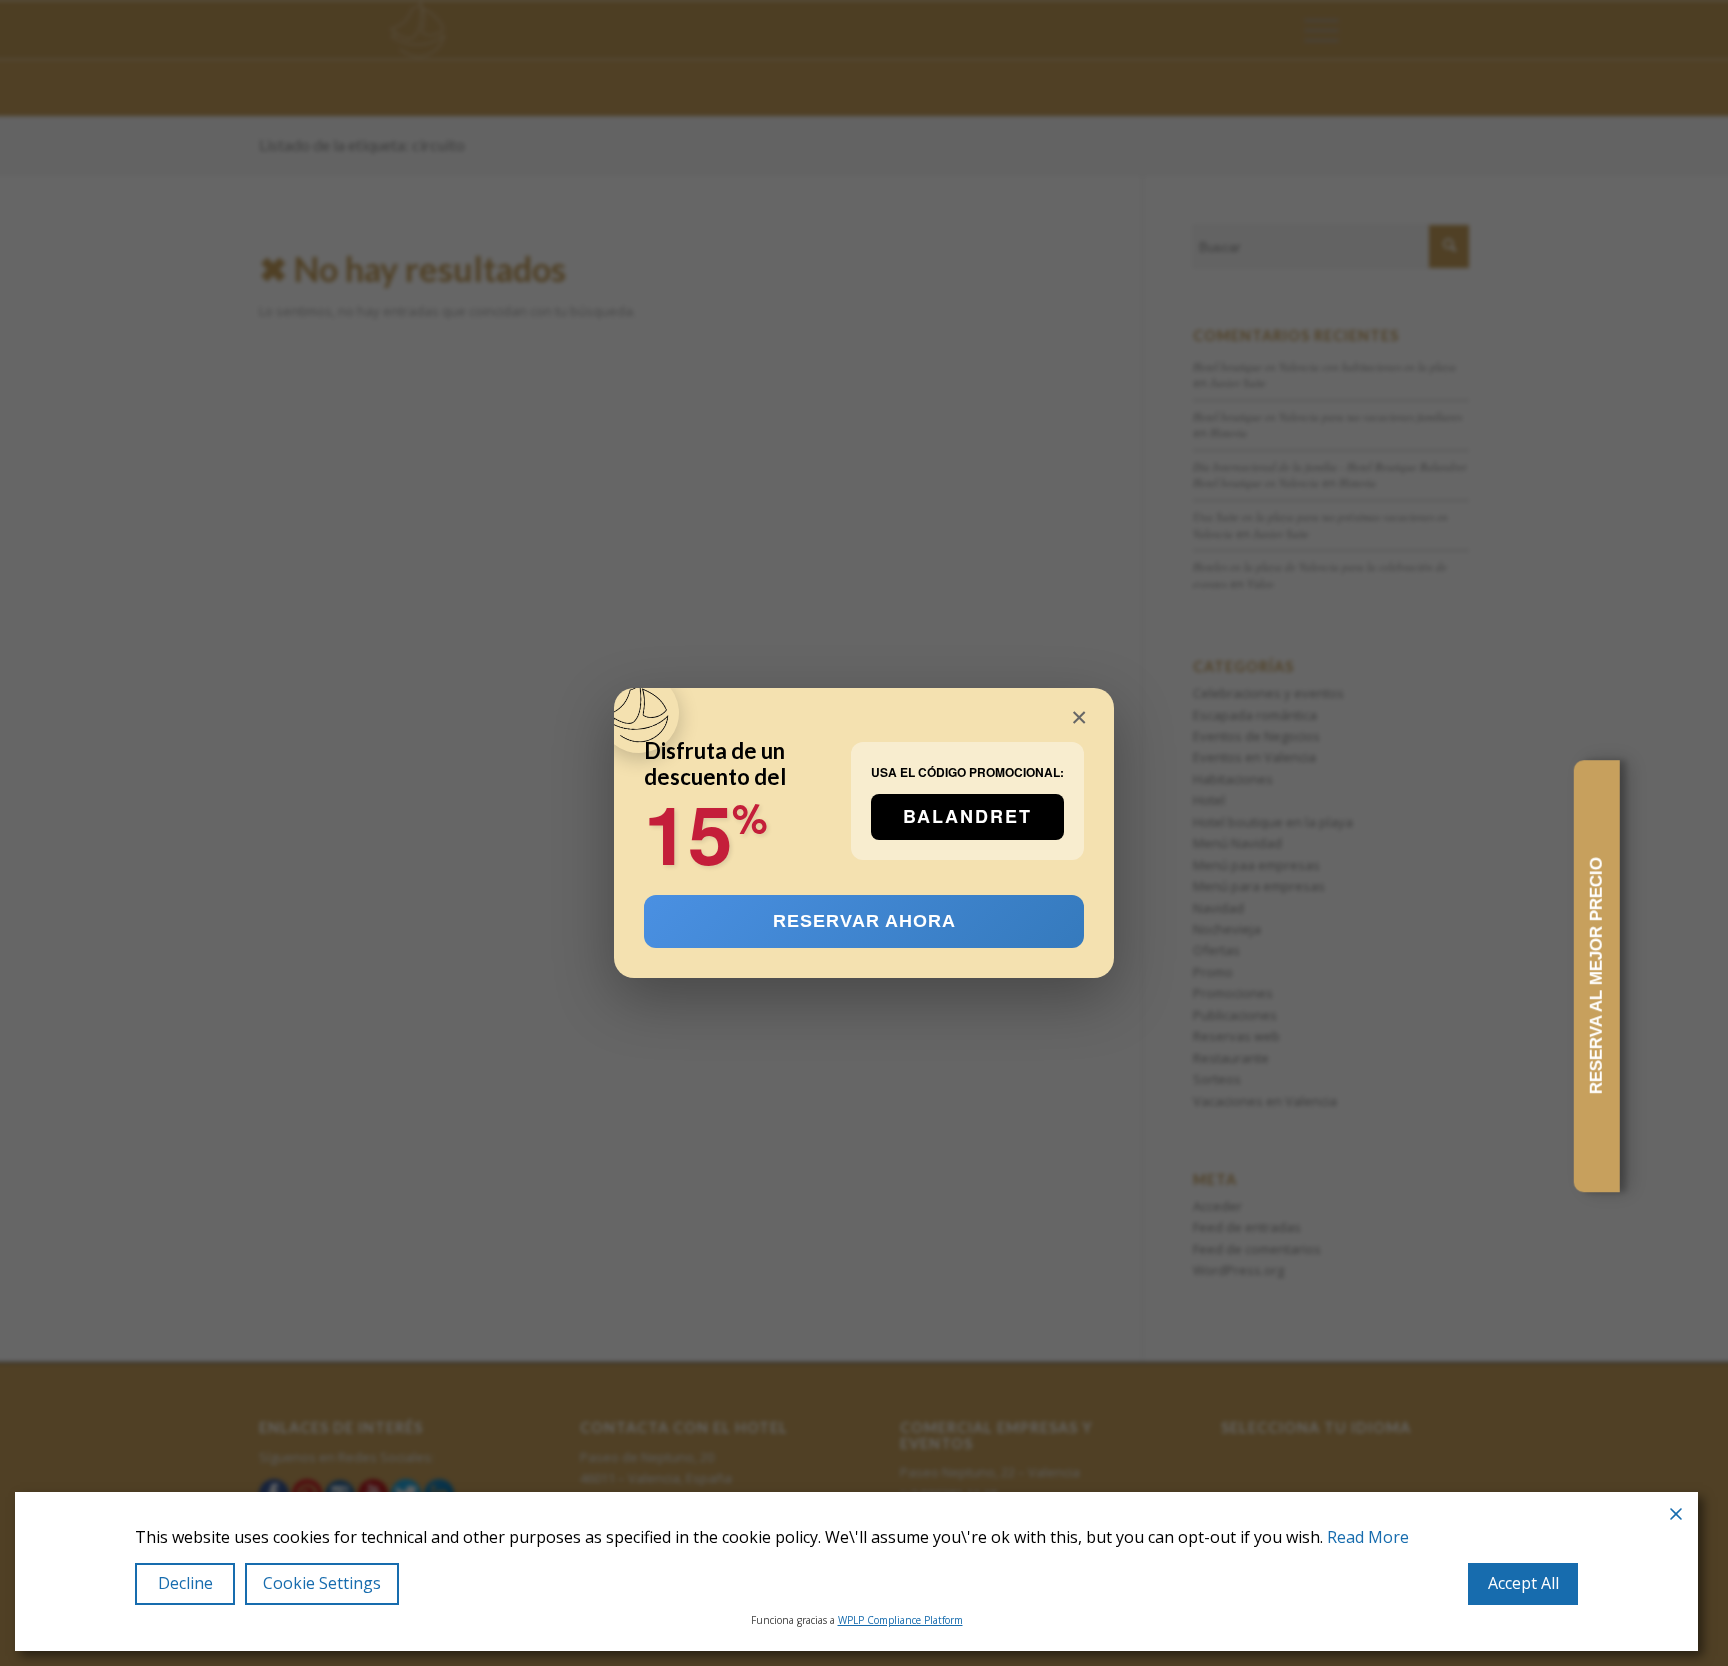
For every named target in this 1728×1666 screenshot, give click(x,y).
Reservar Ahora (864, 921)
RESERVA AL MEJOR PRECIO (1596, 976)
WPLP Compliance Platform (900, 1620)
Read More (1368, 1537)
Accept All (1523, 1583)
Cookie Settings (322, 1583)
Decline (185, 1583)
